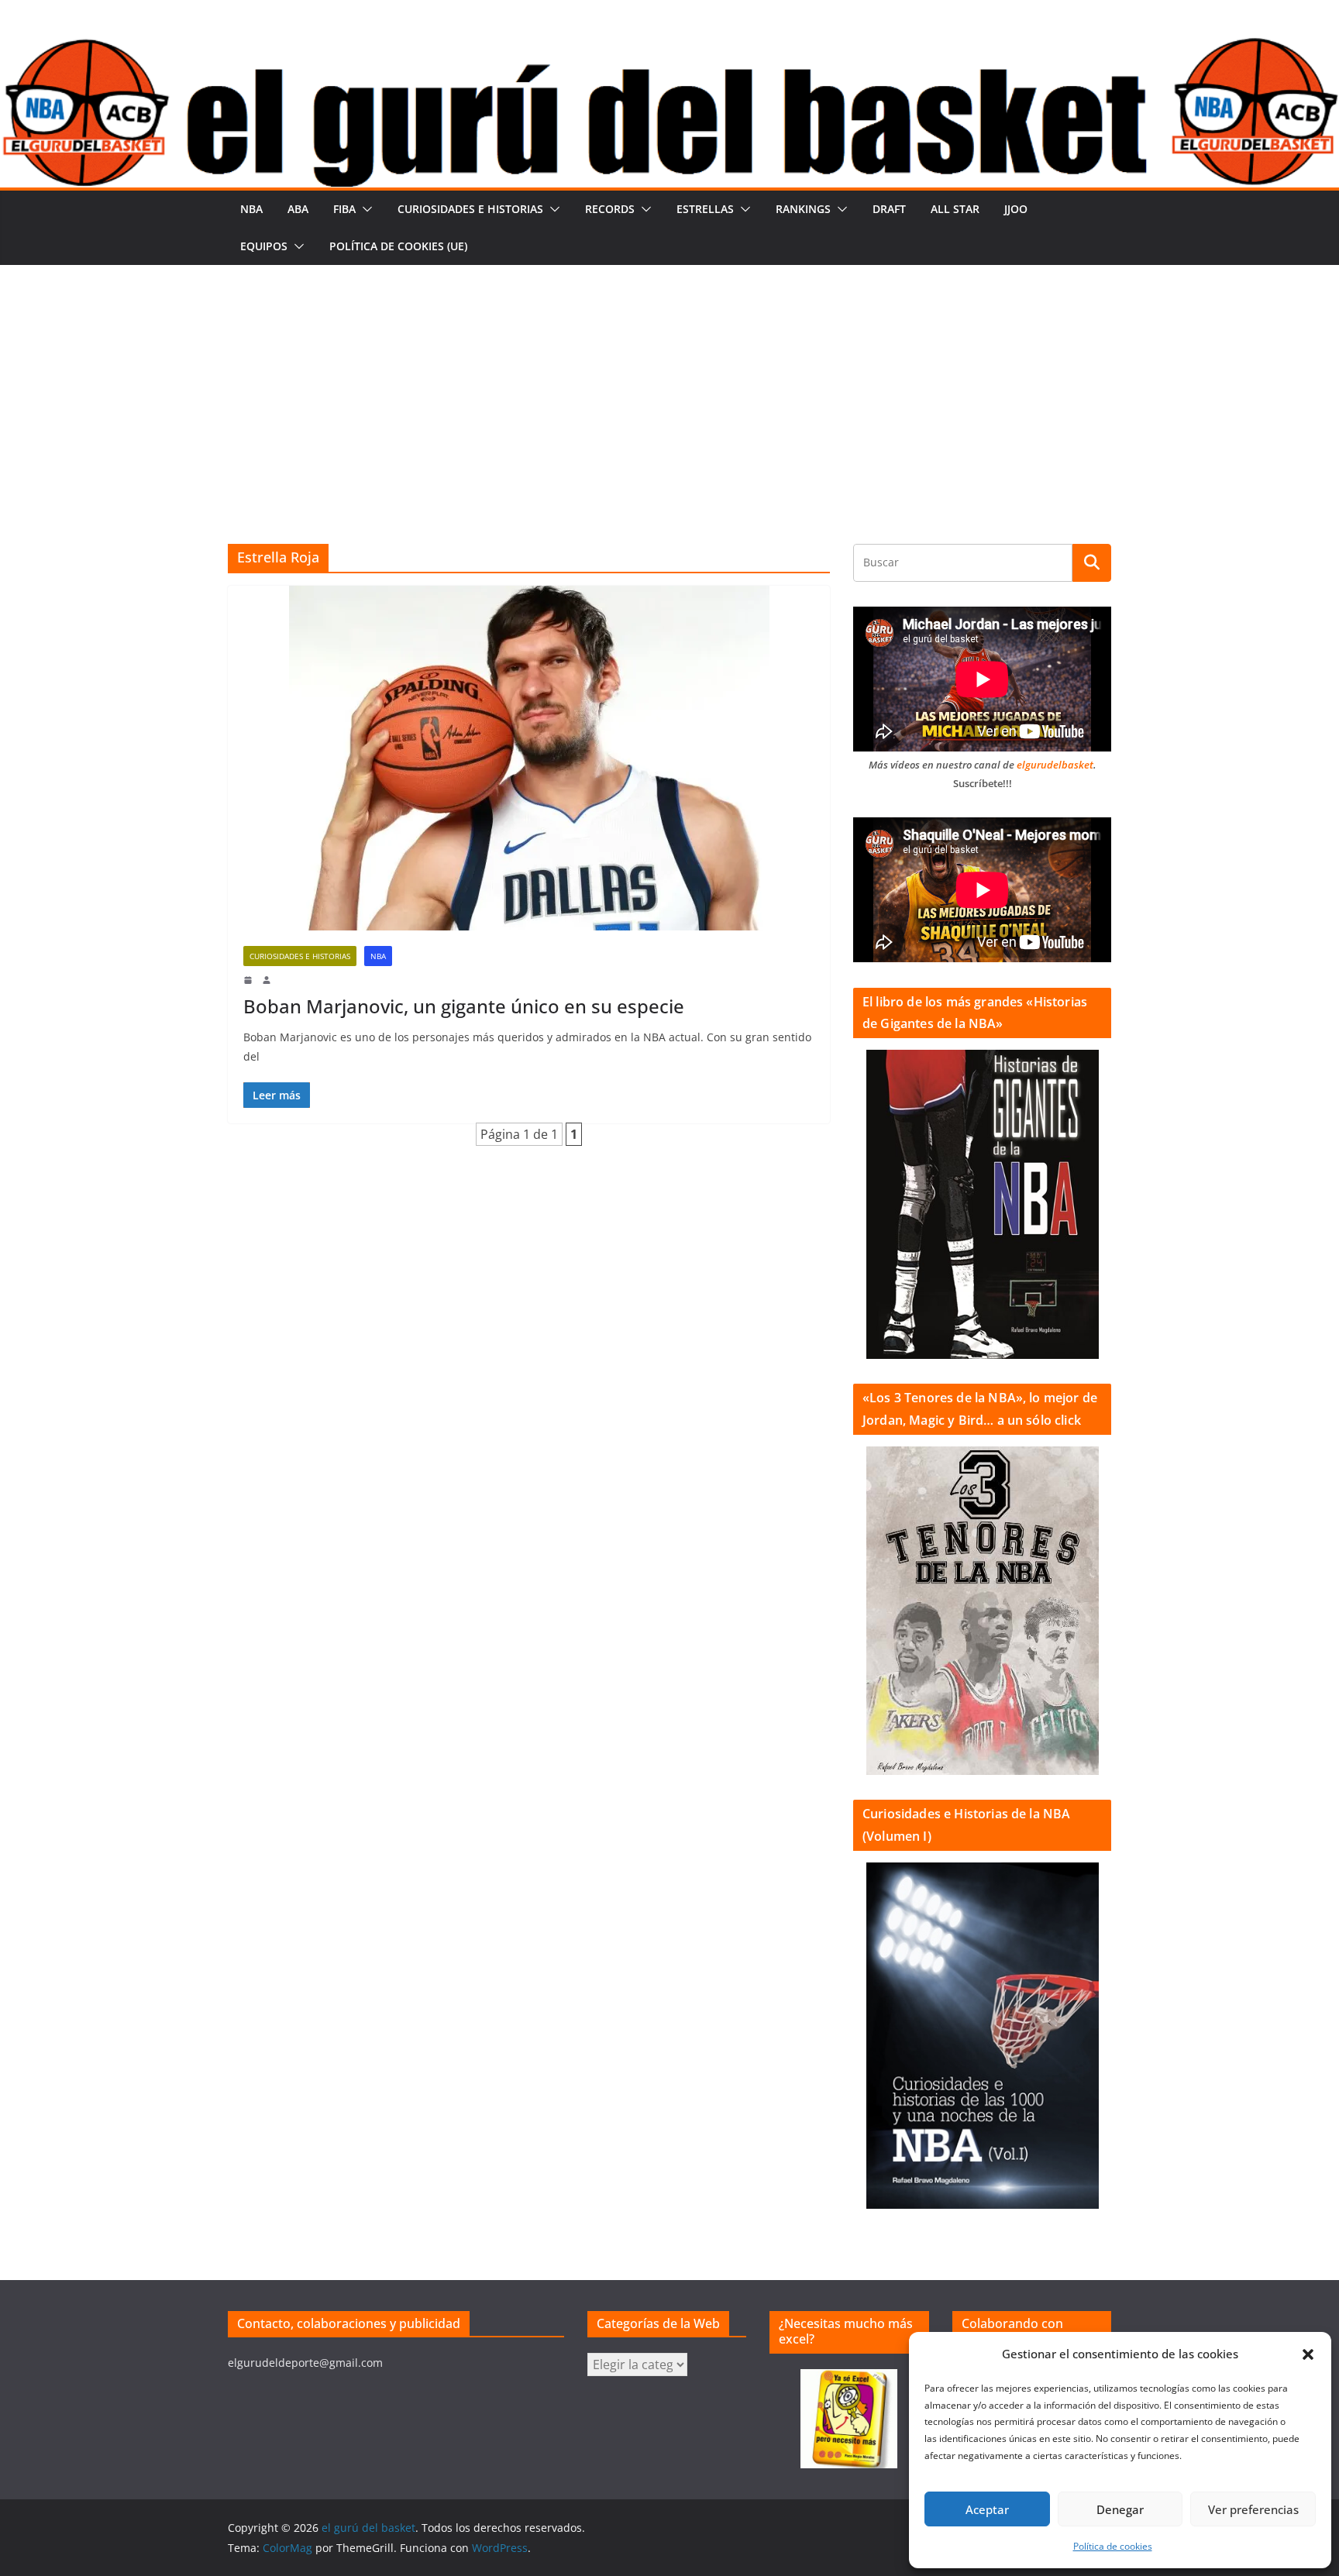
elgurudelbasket (1055, 765)
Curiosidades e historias (470, 209)
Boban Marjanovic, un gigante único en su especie (464, 1006)
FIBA (344, 209)
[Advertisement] (669, 381)
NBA (251, 209)
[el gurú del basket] (669, 48)
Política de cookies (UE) (398, 246)
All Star (955, 209)
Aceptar (987, 2509)
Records (610, 209)
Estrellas (705, 209)
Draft (889, 209)
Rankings (803, 209)
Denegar (1120, 2509)
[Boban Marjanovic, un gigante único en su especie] (529, 758)
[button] (1308, 2354)
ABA (298, 209)
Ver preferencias (1253, 2509)
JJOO (1016, 209)
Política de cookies (1113, 2546)
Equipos (264, 246)
